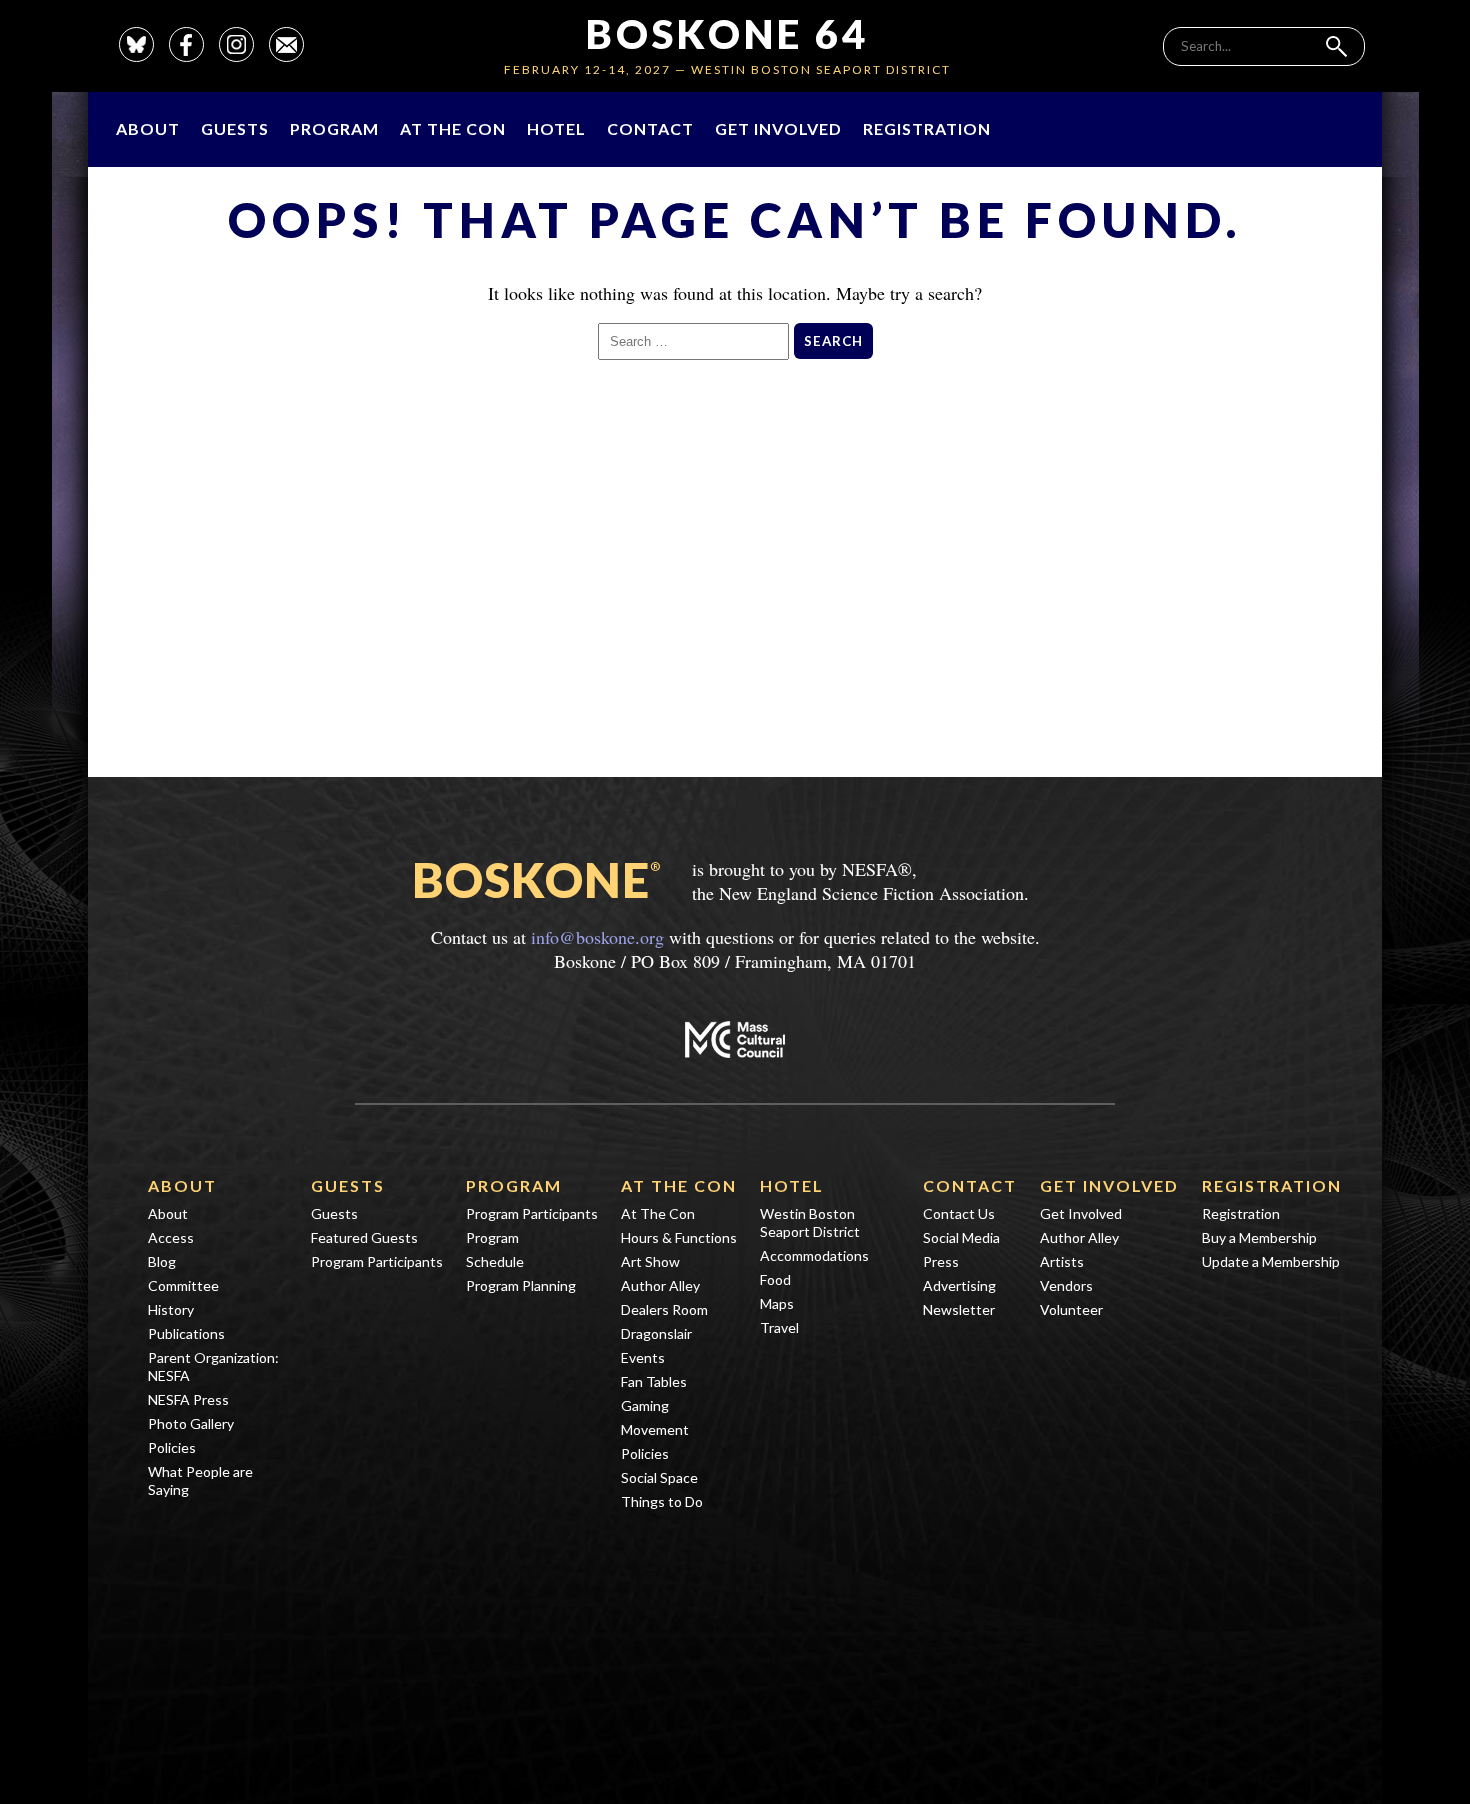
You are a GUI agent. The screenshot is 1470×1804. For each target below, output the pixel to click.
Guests (235, 128)
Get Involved (778, 128)
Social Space (659, 1477)
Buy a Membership (1259, 1237)
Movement (655, 1429)
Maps (777, 1303)
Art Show (650, 1261)
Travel (779, 1327)
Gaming (645, 1405)
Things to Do (662, 1501)
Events (643, 1357)
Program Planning (521, 1285)
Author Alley (660, 1285)
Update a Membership (1271, 1261)
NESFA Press (188, 1399)
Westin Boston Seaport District (810, 1222)
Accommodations (814, 1255)
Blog (162, 1261)
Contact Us (959, 1213)
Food (775, 1279)
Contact (650, 128)
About (148, 128)
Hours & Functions (679, 1237)
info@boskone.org (597, 937)
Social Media (961, 1237)
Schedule (495, 1261)
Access (171, 1237)
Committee (183, 1285)
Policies (172, 1447)
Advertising (959, 1285)
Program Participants (377, 1261)
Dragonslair (656, 1333)
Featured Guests (364, 1237)
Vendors (1066, 1285)
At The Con (453, 128)
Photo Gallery (191, 1423)
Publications (186, 1333)
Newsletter (959, 1309)
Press (941, 1261)
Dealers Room (664, 1309)
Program (334, 128)
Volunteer (1071, 1309)
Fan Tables (654, 1381)
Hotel (556, 128)
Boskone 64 (727, 34)
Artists (1062, 1261)
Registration (927, 128)
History (171, 1309)
